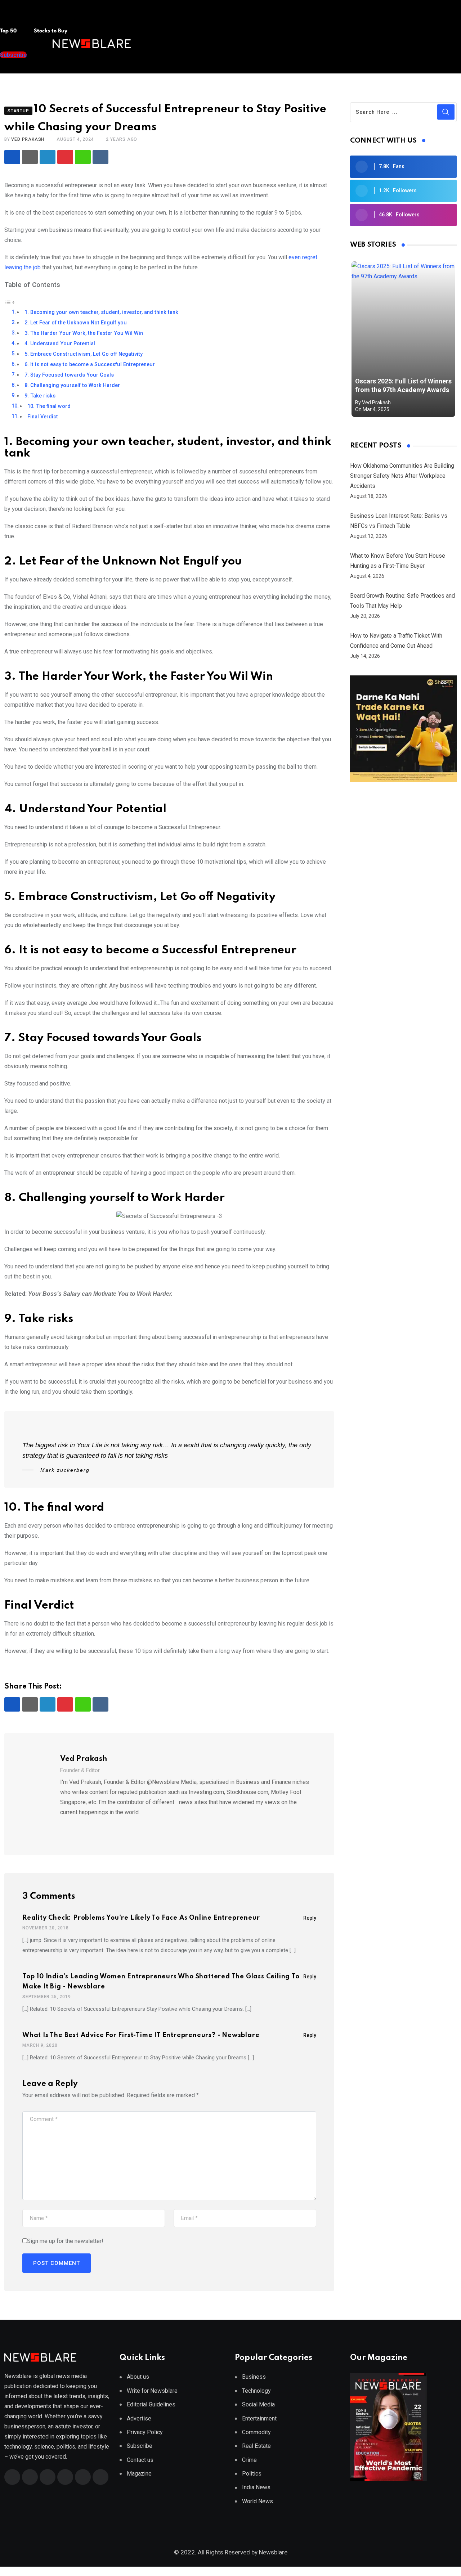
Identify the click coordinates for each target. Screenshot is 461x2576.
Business (254, 2377)
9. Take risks (40, 396)
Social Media (258, 2404)
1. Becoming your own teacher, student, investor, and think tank (101, 312)
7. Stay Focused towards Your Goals (69, 375)
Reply (310, 1918)
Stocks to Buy (50, 31)
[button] (14, 17)
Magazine (139, 2474)
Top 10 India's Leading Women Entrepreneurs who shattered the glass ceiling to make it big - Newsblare (161, 1982)
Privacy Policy (145, 2432)
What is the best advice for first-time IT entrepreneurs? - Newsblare (141, 2035)
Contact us (140, 2460)
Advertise (139, 2418)
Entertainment (259, 2418)
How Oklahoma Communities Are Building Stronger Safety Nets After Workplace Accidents (402, 476)
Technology (256, 2391)
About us (138, 2377)
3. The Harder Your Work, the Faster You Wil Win (84, 333)
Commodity (256, 2432)
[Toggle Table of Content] (10, 302)
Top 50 (9, 31)
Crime (249, 2460)
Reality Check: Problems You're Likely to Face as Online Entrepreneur (141, 1918)
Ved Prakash (28, 139)
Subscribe (140, 2446)
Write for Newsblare (152, 2391)
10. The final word (49, 406)
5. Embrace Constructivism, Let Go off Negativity (84, 354)
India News (256, 2487)
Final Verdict (43, 417)
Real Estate (256, 2446)
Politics (252, 2474)
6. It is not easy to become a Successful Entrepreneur (90, 365)
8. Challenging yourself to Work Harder (72, 385)
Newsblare (273, 2552)
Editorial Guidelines (151, 2404)
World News (258, 2501)
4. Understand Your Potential (61, 344)
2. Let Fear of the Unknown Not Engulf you (76, 323)
